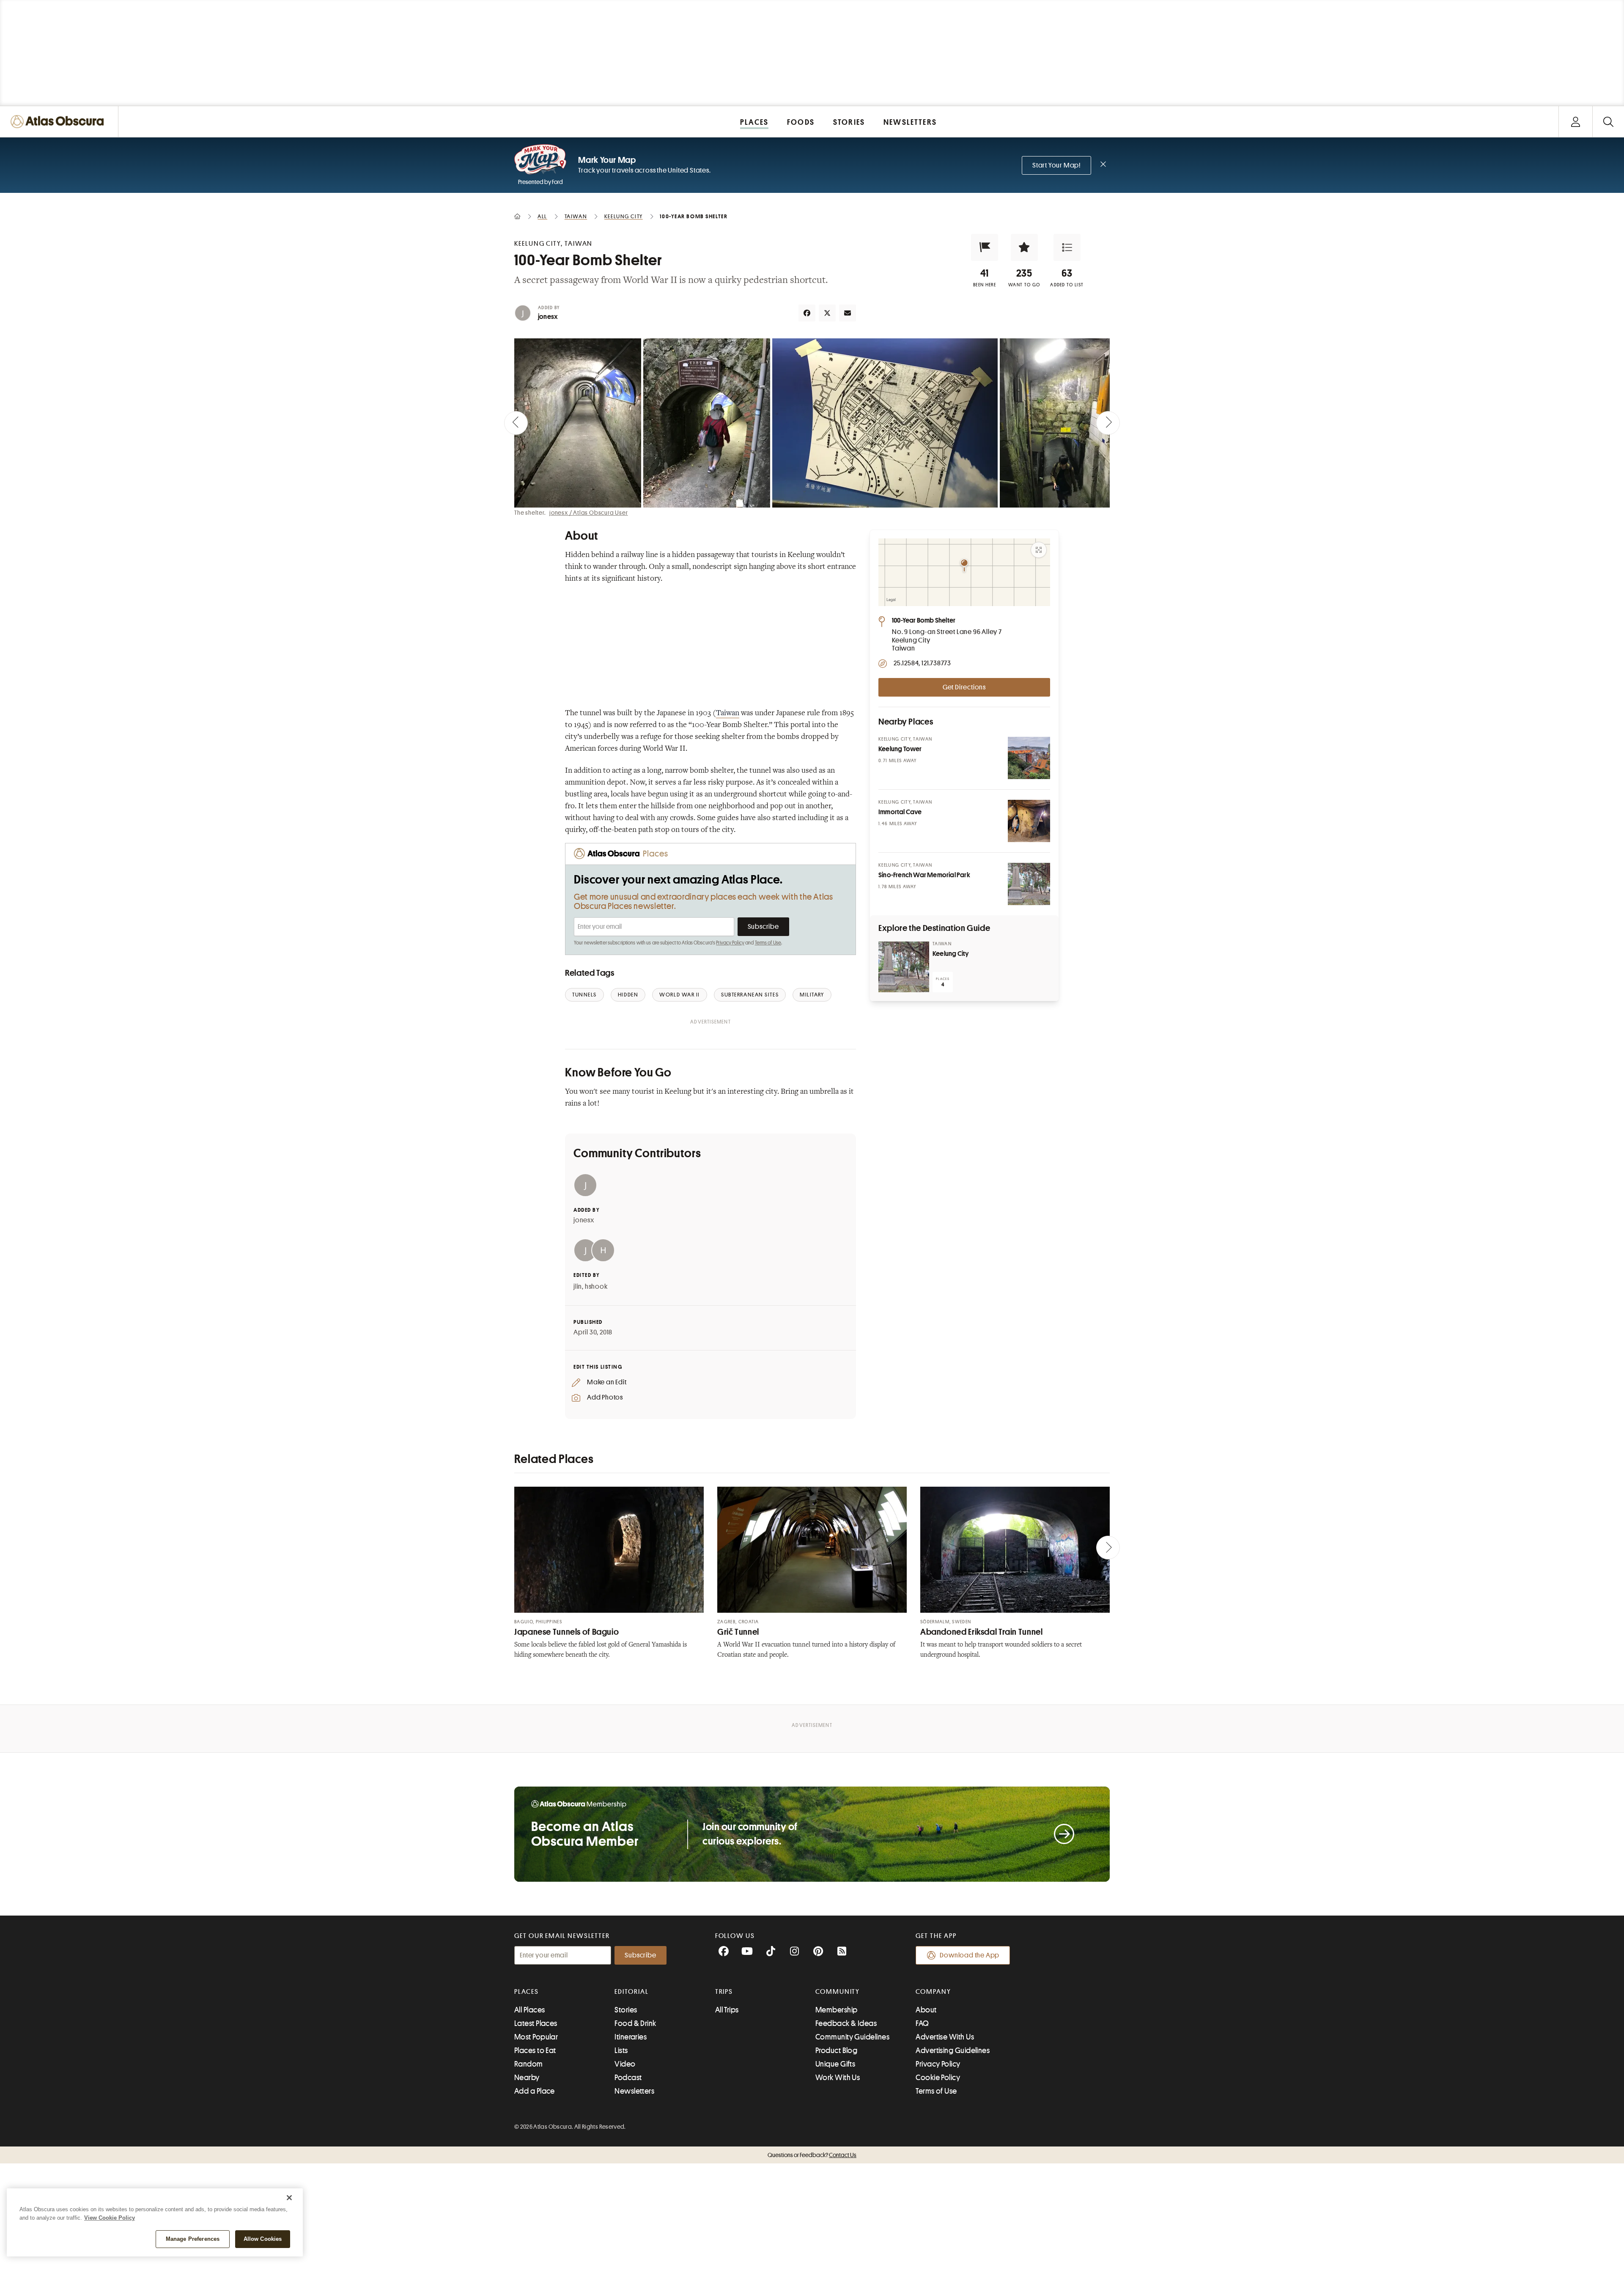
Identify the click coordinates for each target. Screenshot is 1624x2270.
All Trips (727, 2010)
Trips (724, 1992)
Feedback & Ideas (846, 2023)
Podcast (628, 2078)
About (926, 2010)
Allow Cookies (263, 2239)
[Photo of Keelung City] (904, 967)
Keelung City (951, 954)
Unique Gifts (835, 2064)
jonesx (548, 317)
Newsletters (634, 2091)
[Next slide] (1108, 423)
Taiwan (728, 714)
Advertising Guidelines (953, 2050)
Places (527, 1992)
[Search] (1608, 122)
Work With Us (838, 2078)
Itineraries (631, 2037)
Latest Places (536, 2023)
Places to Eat (535, 2050)
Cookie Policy (938, 2078)
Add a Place (535, 2091)
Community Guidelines (852, 2037)
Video (625, 2064)
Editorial (631, 1992)
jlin (578, 1287)
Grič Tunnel (738, 1632)
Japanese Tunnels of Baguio (566, 1632)
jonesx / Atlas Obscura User (589, 513)
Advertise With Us (945, 2037)
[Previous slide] (516, 423)
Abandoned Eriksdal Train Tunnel (982, 1632)
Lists (621, 2050)
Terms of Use (768, 943)
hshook (596, 1287)
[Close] (289, 2198)
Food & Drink (635, 2023)
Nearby (527, 2078)
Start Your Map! (1056, 165)
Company (933, 1992)
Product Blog (836, 2050)
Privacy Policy (730, 943)
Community (838, 1992)
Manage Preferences (193, 2239)
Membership (837, 2010)
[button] (985, 247)
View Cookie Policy (110, 2218)
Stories (626, 2010)
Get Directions (964, 687)
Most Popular (536, 2037)
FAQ (922, 2023)
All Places (530, 2010)
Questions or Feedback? (812, 2155)
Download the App (970, 1955)
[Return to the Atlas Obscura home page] (59, 122)
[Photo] (1029, 758)
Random (529, 2064)
